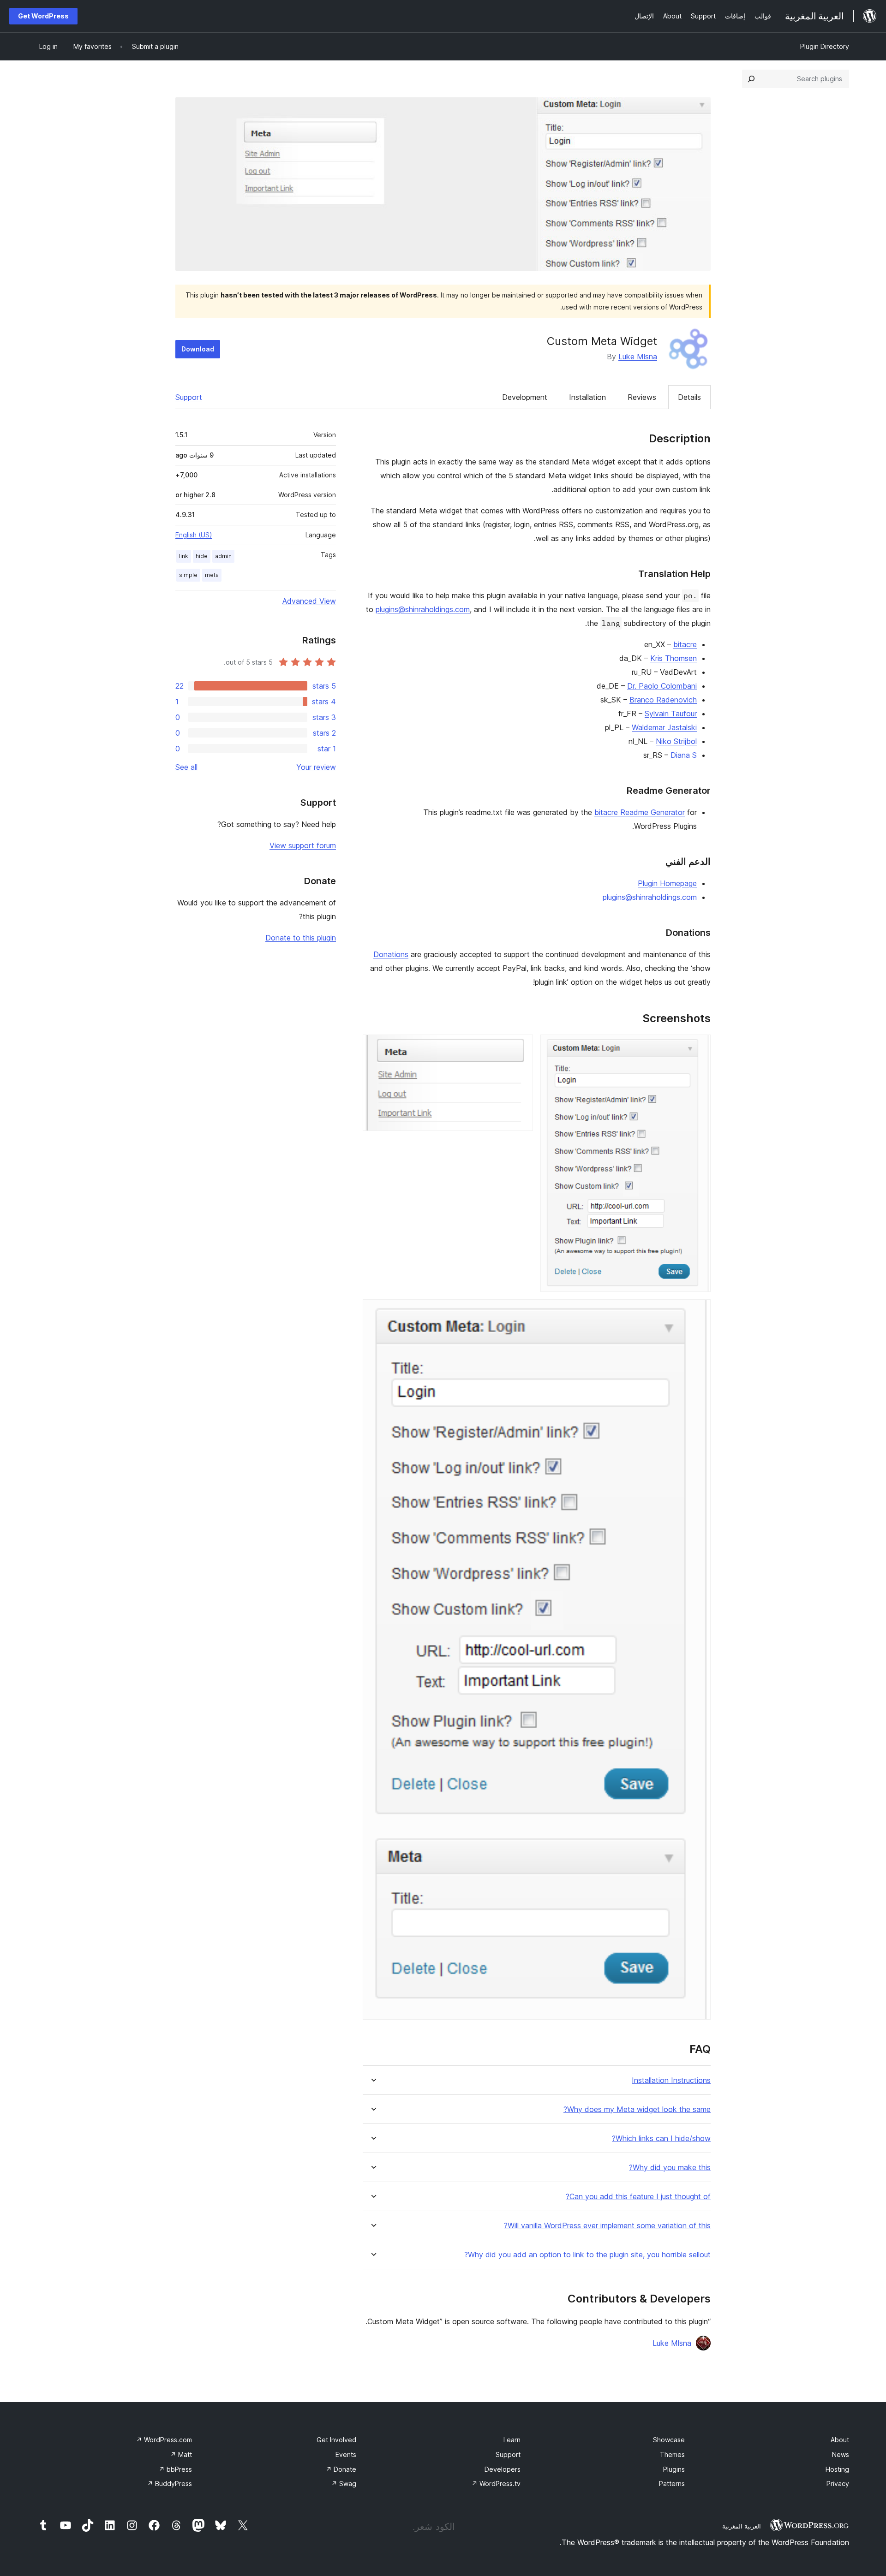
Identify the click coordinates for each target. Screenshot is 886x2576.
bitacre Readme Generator (640, 812)
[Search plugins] (751, 79)
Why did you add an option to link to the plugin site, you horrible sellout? (587, 2255)
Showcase (669, 2440)
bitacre (685, 644)
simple (188, 575)
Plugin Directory (825, 46)
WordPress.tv (496, 2484)
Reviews (642, 397)
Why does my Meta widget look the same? (637, 2109)
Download (198, 349)
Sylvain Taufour (671, 714)
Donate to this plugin (301, 938)
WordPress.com (164, 2440)
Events (346, 2454)
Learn (512, 2440)
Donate (341, 2469)
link (184, 556)
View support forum (303, 845)
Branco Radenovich (663, 700)
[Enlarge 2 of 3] (521, 1047)
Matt (181, 2454)
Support (189, 397)
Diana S (684, 755)
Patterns (672, 2484)
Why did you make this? (670, 2168)
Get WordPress (43, 16)
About (840, 2440)
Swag (344, 2484)
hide (202, 556)
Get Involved (336, 2440)
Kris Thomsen (673, 658)
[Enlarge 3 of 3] (698, 1312)
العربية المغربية (742, 2526)
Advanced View (309, 601)
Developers (503, 2469)
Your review (316, 767)
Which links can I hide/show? (661, 2139)
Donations (391, 954)
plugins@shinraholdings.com (423, 609)
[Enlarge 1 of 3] (698, 1047)
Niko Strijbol (676, 741)
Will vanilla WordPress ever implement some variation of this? (607, 2226)
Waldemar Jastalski (664, 727)
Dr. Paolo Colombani (662, 686)
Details (689, 397)
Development (525, 397)
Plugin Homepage (667, 883)
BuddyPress (170, 2484)
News (841, 2454)
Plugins (674, 2469)
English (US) (194, 535)
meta (212, 575)
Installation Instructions (671, 2080)
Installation (587, 397)
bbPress (175, 2469)
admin (223, 556)
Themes (672, 2454)
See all (186, 767)
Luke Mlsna (638, 357)
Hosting (837, 2469)
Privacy (838, 2484)
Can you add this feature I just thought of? (638, 2197)
